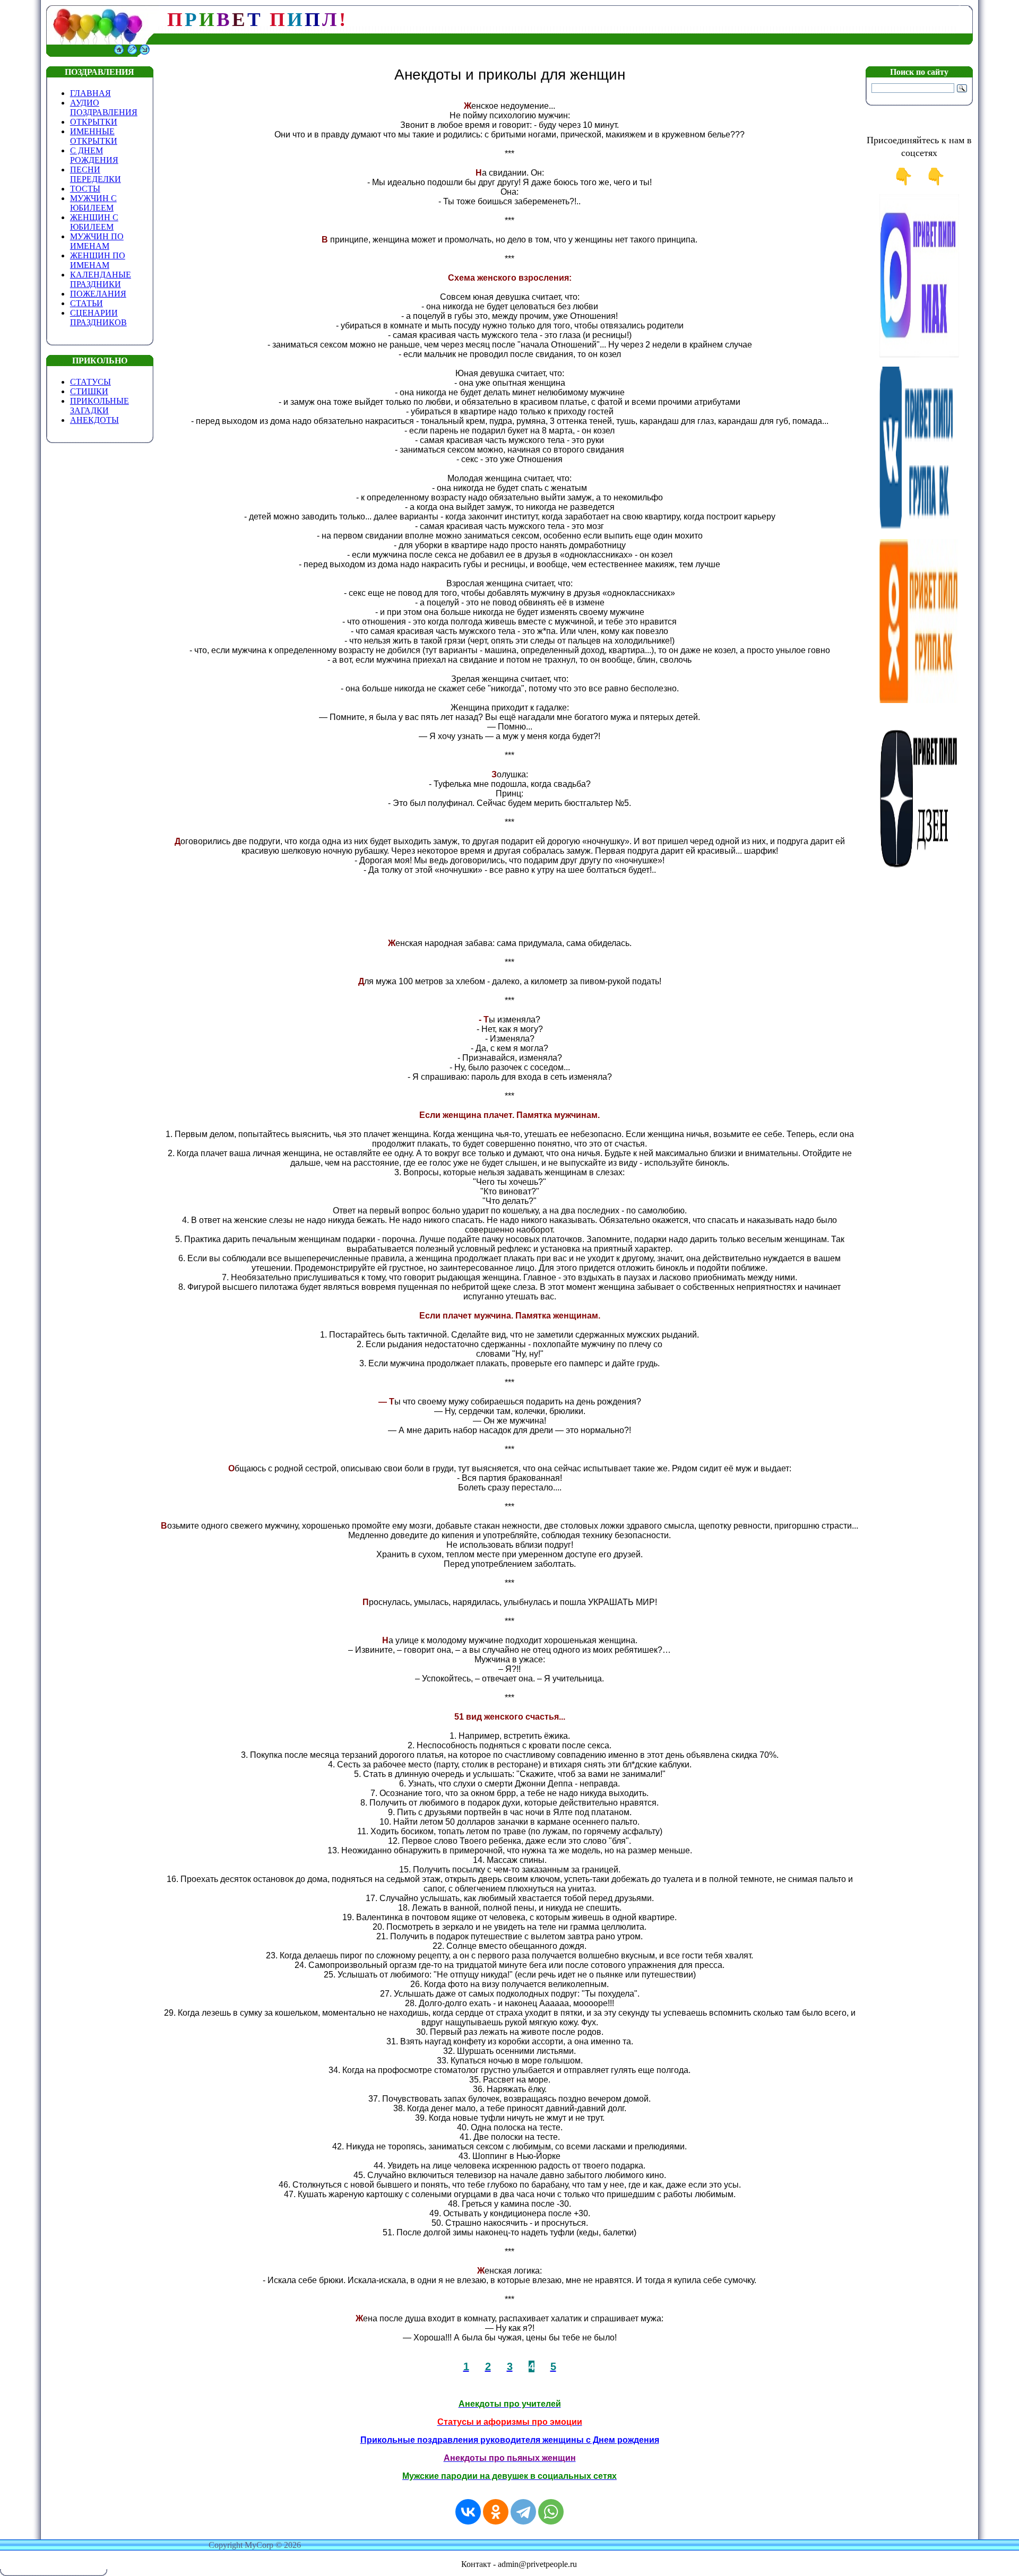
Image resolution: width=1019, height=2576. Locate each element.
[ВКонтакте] (468, 2512)
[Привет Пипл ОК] (919, 700)
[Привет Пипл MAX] (919, 355)
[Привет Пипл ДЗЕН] (919, 873)
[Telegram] (523, 2512)
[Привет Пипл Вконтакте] (919, 528)
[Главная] (119, 54)
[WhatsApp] (551, 2512)
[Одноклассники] (496, 2512)
